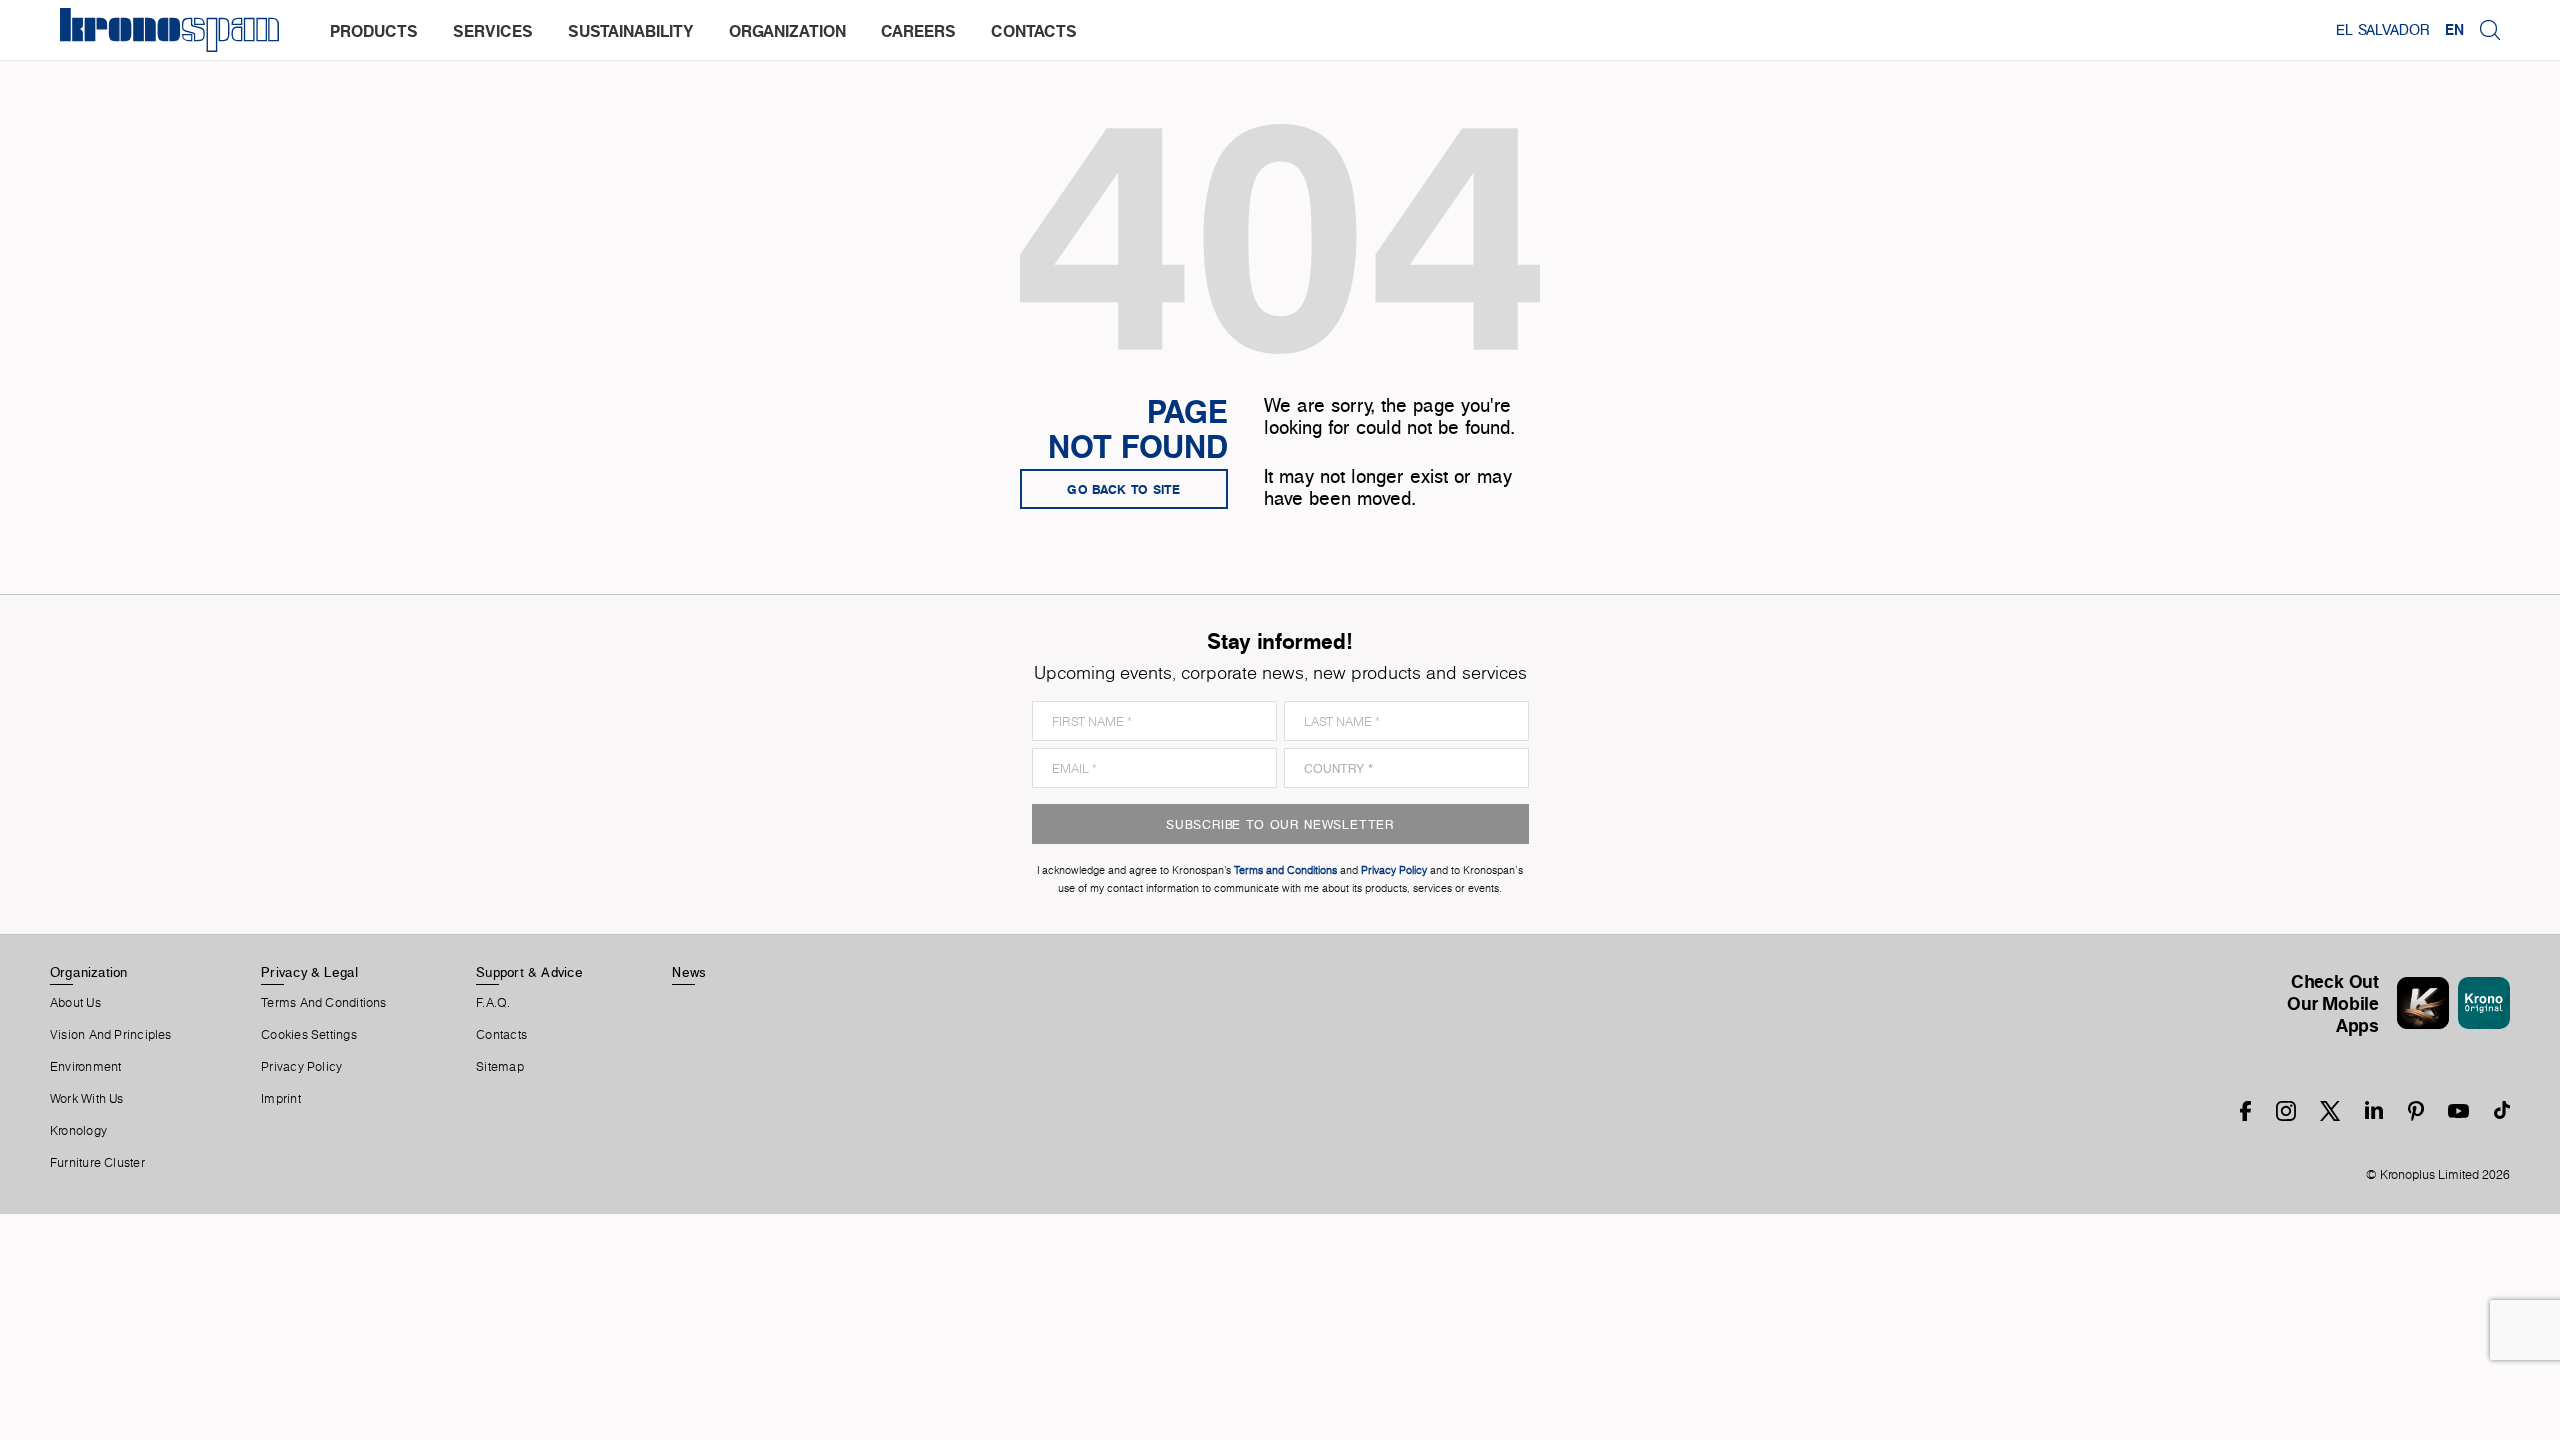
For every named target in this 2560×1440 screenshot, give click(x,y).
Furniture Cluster (97, 1163)
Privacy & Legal (309, 972)
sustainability (631, 31)
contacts (1034, 31)
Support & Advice (529, 972)
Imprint (281, 1099)
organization (787, 31)
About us (75, 1003)
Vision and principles (111, 1035)
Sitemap (500, 1067)
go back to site (1124, 489)
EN (2454, 30)
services (493, 31)
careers (918, 31)
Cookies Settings (309, 1035)
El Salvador (2382, 30)
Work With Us (87, 1099)
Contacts (501, 1035)
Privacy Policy (301, 1067)
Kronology (78, 1131)
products (374, 31)
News (689, 972)
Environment (85, 1067)
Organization (89, 972)
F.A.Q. (493, 1003)
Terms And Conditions (323, 1003)
